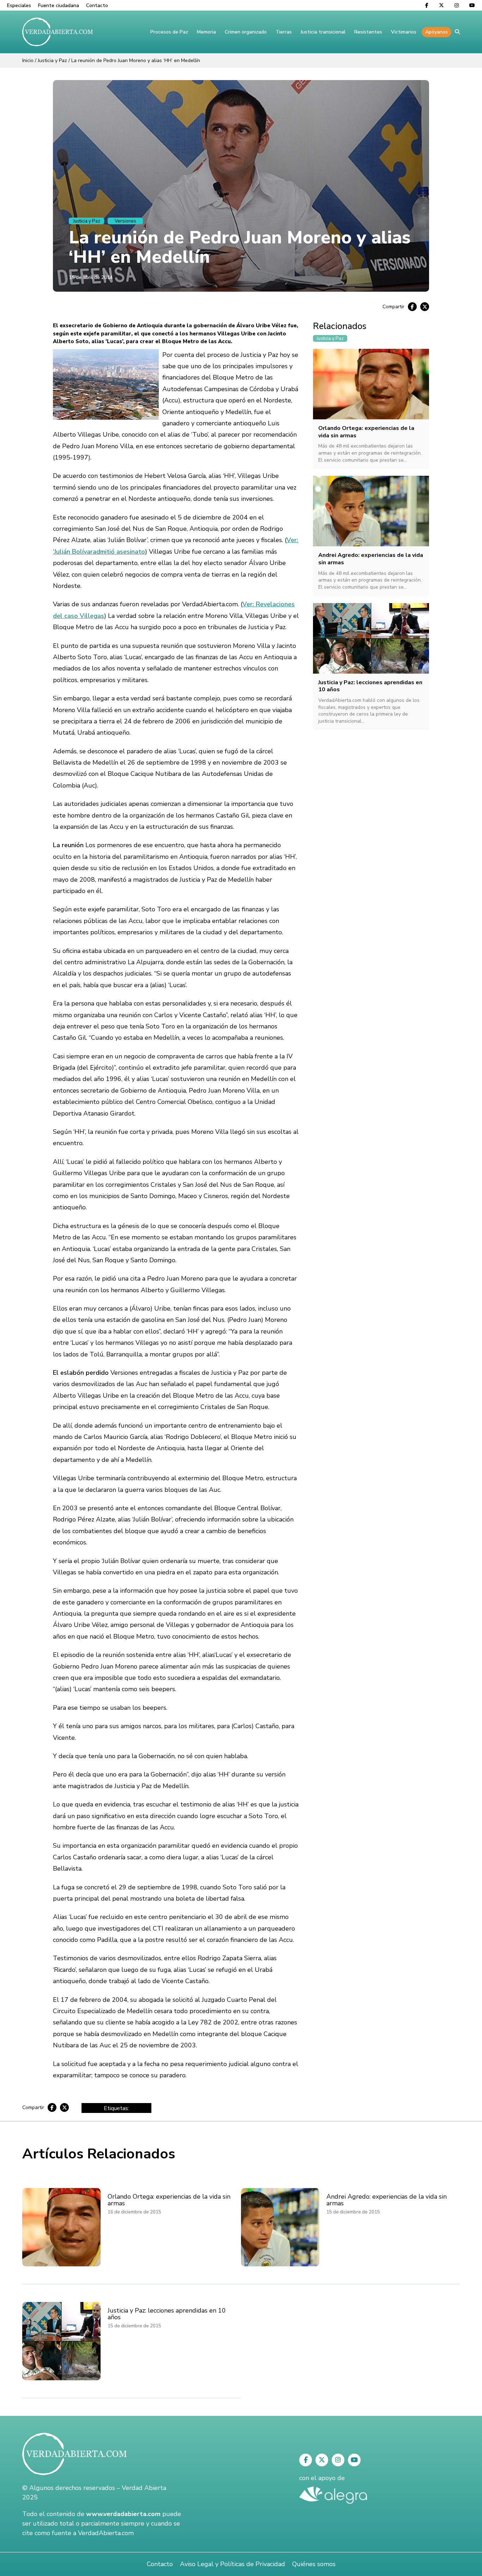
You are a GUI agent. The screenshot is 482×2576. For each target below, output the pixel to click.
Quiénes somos (314, 2564)
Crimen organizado (246, 32)
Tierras (284, 32)
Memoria (206, 32)
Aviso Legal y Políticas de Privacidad (233, 2564)
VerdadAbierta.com (106, 2533)
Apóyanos (436, 32)
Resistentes (368, 32)
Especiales (19, 5)
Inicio (28, 60)
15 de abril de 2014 (91, 277)
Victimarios (404, 32)
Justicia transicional (323, 32)
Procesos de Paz (169, 32)
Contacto (97, 5)
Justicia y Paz (52, 60)
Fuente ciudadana (59, 5)
